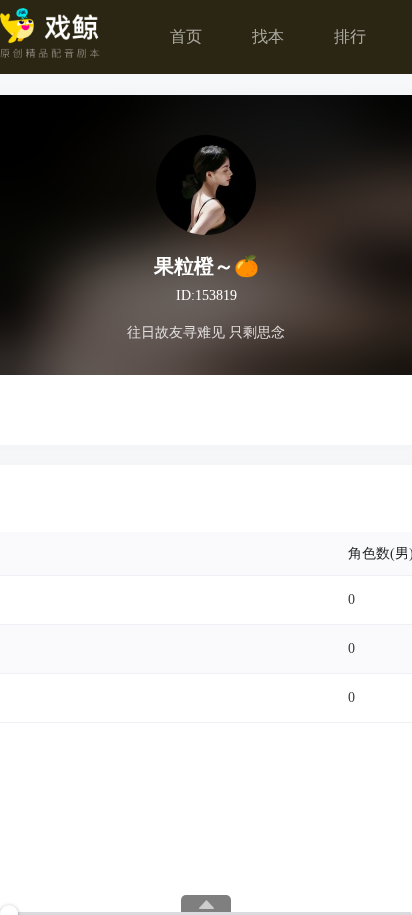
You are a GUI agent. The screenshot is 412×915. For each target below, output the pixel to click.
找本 (268, 36)
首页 (186, 36)
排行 (350, 36)
